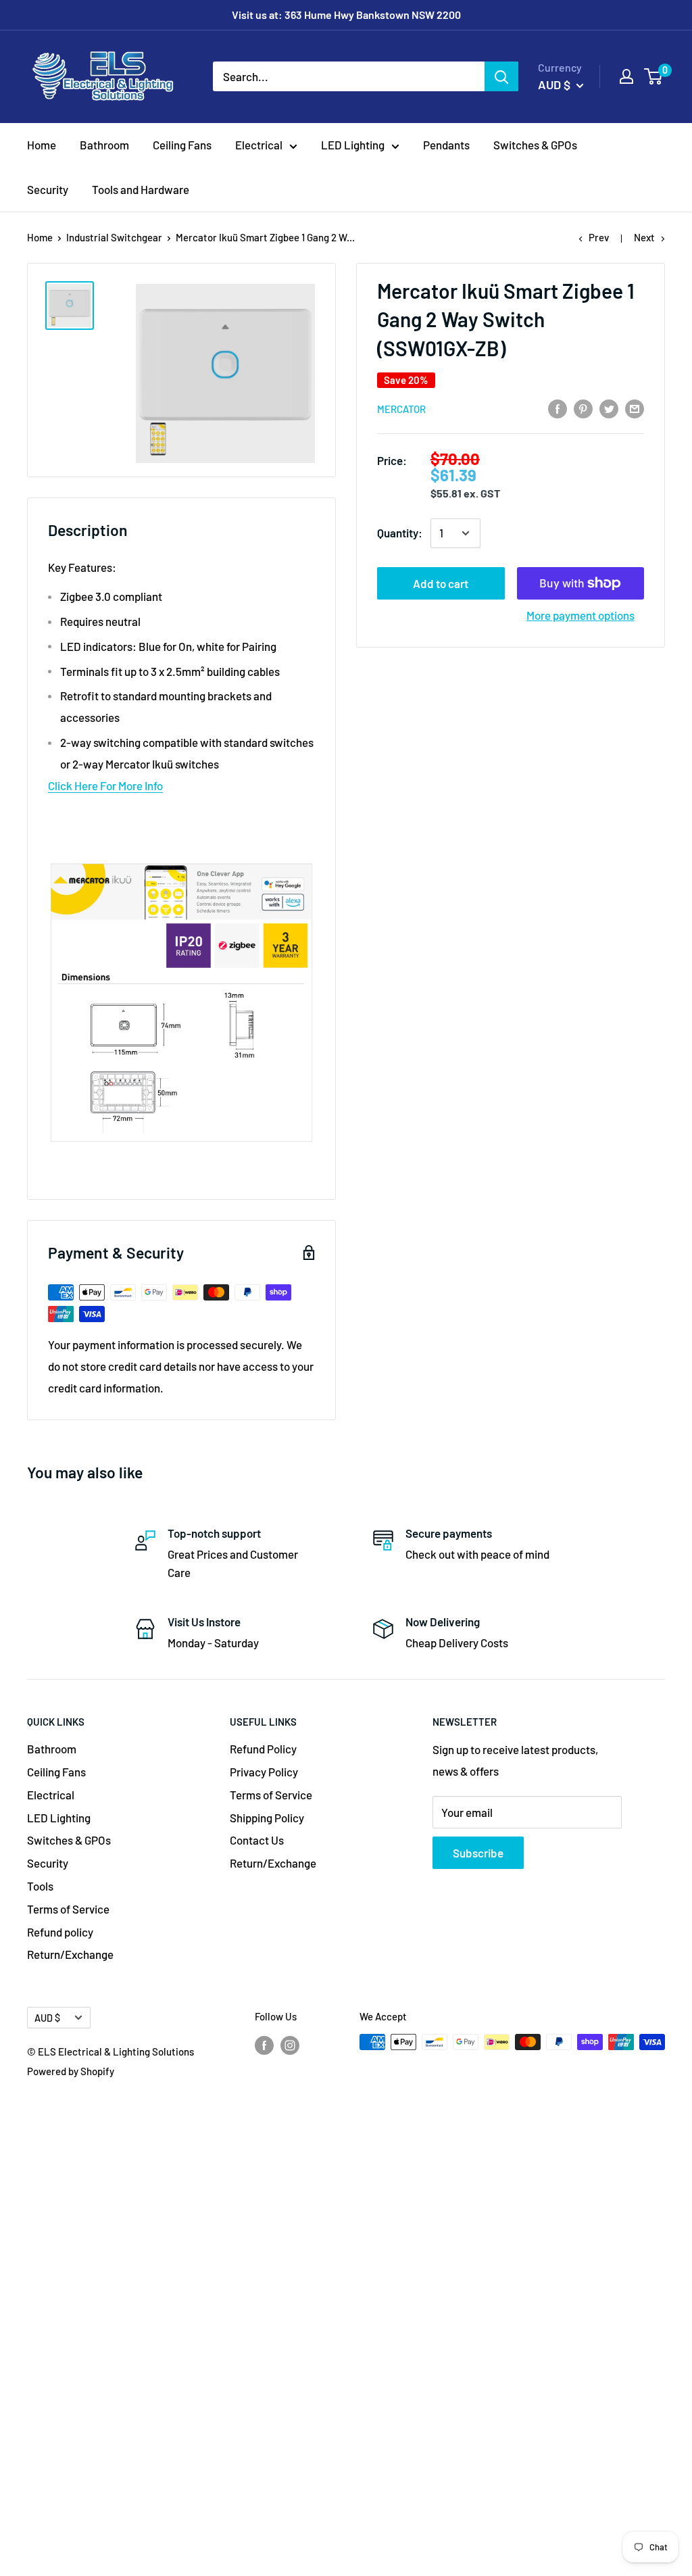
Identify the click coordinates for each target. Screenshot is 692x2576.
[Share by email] (635, 408)
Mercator (401, 409)
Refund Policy (263, 1749)
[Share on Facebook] (558, 408)
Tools (40, 1886)
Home (42, 145)
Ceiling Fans (182, 145)
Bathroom (104, 145)
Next (644, 237)
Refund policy (60, 1932)
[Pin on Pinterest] (583, 408)
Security (48, 189)
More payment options (580, 615)
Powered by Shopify (71, 2071)
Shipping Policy (267, 1818)
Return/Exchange (70, 1954)
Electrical (259, 145)
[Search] (501, 76)
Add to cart (441, 583)
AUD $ (47, 2018)
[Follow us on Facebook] (264, 2044)
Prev (599, 237)
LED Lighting (353, 145)
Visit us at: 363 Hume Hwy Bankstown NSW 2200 (346, 15)
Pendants (446, 145)
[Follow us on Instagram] (290, 2044)
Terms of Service (68, 1909)
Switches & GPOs (535, 145)
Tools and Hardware (141, 189)
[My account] (626, 76)
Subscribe (478, 1853)
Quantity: (400, 533)
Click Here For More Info (105, 785)
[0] (654, 76)
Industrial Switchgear (114, 237)
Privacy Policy (264, 1772)
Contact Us (257, 1840)
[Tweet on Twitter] (609, 408)
